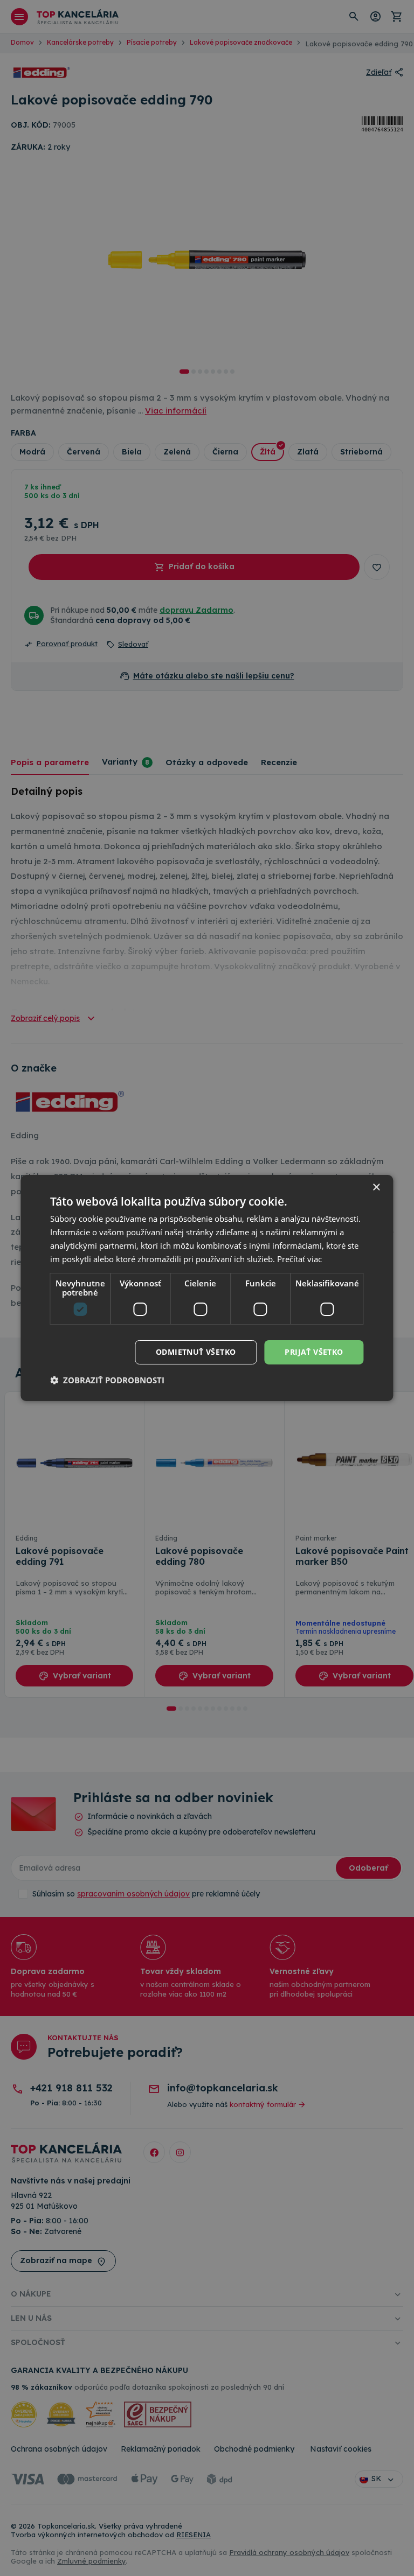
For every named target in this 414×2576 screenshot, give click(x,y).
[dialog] (207, 1288)
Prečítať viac (299, 1259)
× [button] (376, 1188)
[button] (107, 1380)
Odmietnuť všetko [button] (196, 1352)
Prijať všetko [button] (314, 1352)
